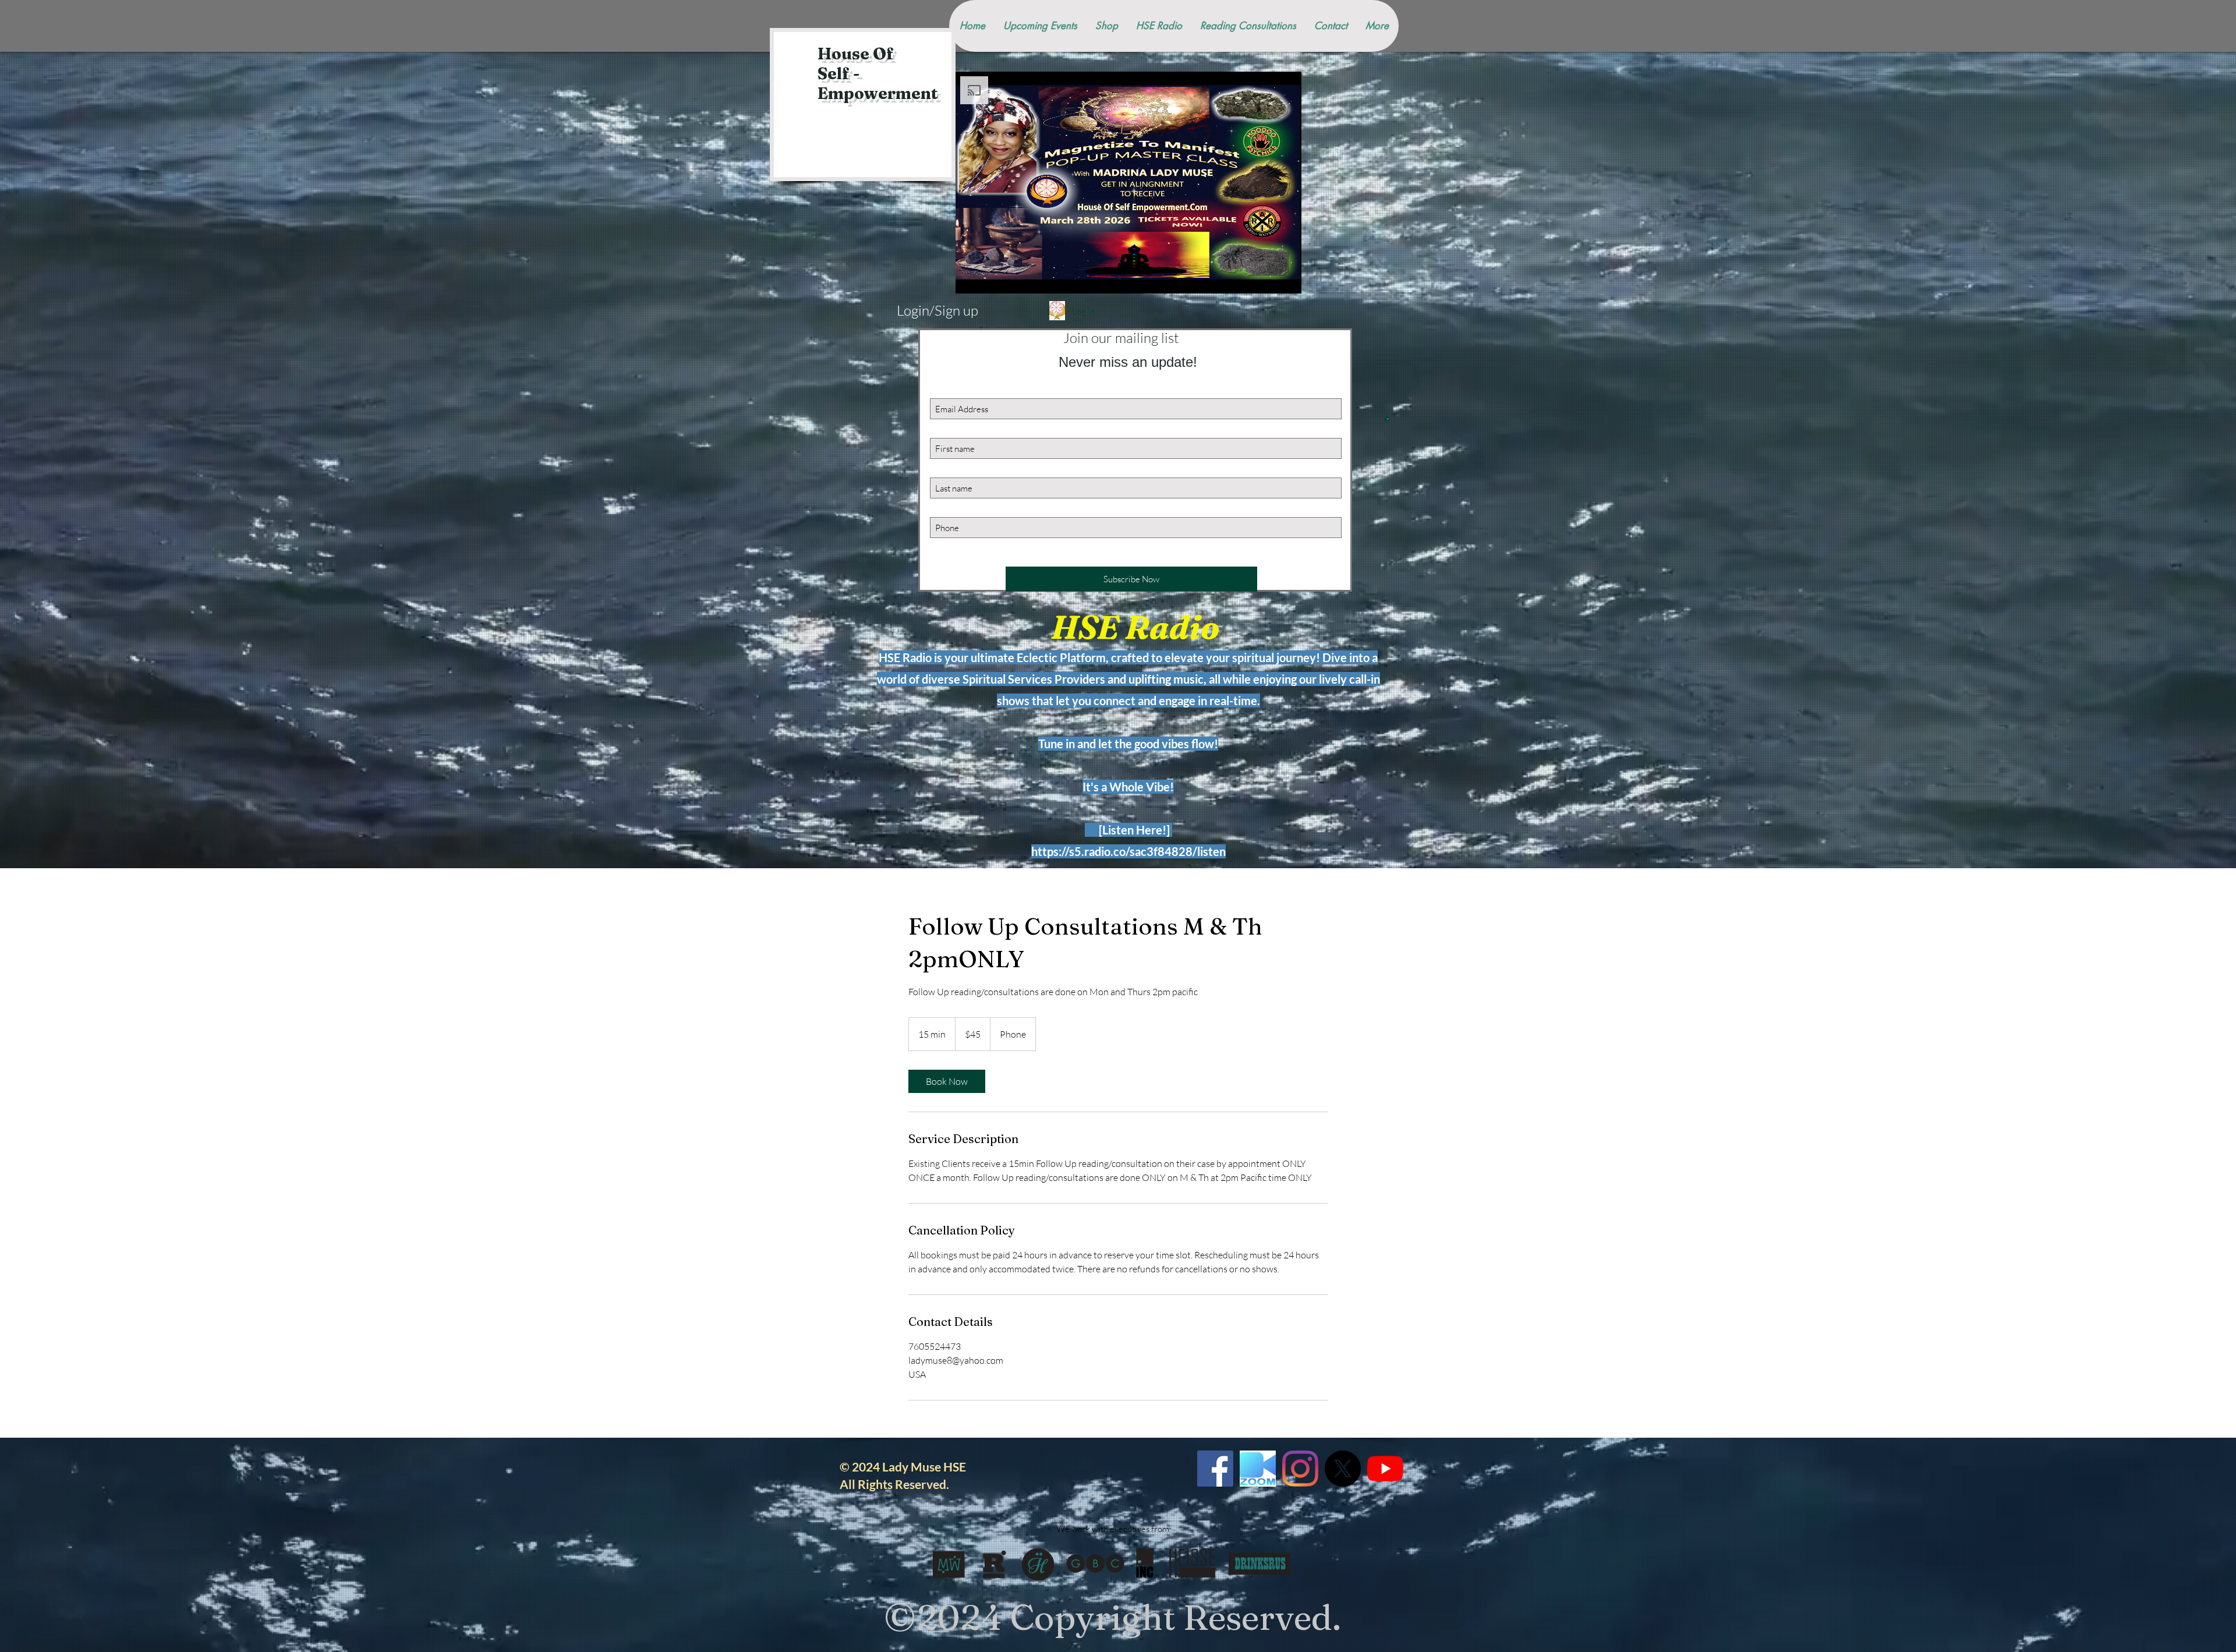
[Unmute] (990, 278)
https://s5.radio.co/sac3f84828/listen (1128, 851)
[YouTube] (1385, 1469)
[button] (1387, 418)
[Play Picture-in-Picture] (1266, 278)
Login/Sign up (937, 310)
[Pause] (971, 278)
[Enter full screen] (1286, 278)
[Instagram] (1300, 1469)
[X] (1343, 1469)
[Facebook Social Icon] (1215, 1469)
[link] (947, 1081)
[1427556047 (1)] (1258, 1469)
